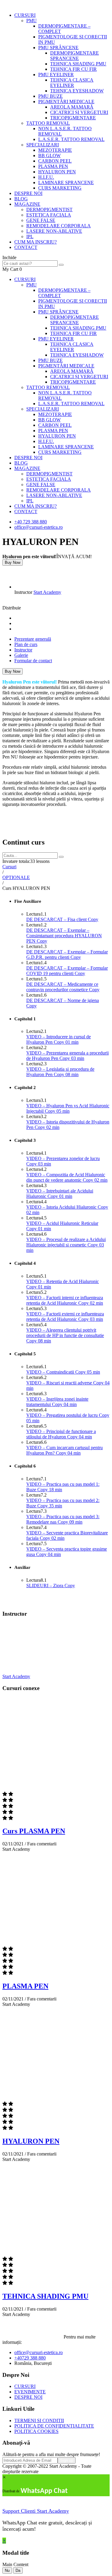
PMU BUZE (50, 96)
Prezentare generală (33, 639)
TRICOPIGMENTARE (73, 118)
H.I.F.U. (46, 177)
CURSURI (25, 15)
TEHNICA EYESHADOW (77, 91)
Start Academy (47, 592)
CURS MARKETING (60, 188)
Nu (7, 2570)
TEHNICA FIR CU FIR (73, 69)
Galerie (21, 655)
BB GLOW (49, 156)
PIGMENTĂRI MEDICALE (66, 102)
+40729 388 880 (30, 2358)
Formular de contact (33, 661)
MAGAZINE (27, 204)
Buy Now (13, 562)
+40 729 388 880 (31, 522)
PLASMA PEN (53, 166)
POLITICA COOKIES (36, 2431)
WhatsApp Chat (44, 2491)
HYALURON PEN (57, 172)
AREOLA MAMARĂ (72, 107)
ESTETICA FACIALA (49, 215)
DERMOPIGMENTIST (49, 209)
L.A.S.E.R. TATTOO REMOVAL (71, 139)
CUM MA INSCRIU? (36, 242)
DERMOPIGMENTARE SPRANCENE (75, 56)
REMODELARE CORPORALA (59, 226)
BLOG (21, 199)
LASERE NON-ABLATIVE (54, 231)
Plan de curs (26, 644)
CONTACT (26, 247)
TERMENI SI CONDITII (39, 2420)
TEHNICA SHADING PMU (78, 64)
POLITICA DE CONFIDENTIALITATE (54, 2426)
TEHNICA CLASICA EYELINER (72, 83)
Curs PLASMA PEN (34, 1831)
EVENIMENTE (30, 2392)
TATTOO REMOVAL (48, 123)
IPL (30, 236)
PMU (32, 21)
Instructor (23, 592)
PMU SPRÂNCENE (58, 48)
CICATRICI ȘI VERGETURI (79, 112)
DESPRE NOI (28, 193)
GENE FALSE (41, 220)
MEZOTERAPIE (55, 150)
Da (18, 2570)
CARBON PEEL (55, 161)
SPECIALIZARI (43, 145)
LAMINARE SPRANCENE (66, 183)
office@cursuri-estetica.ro (39, 527)
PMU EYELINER (56, 75)
